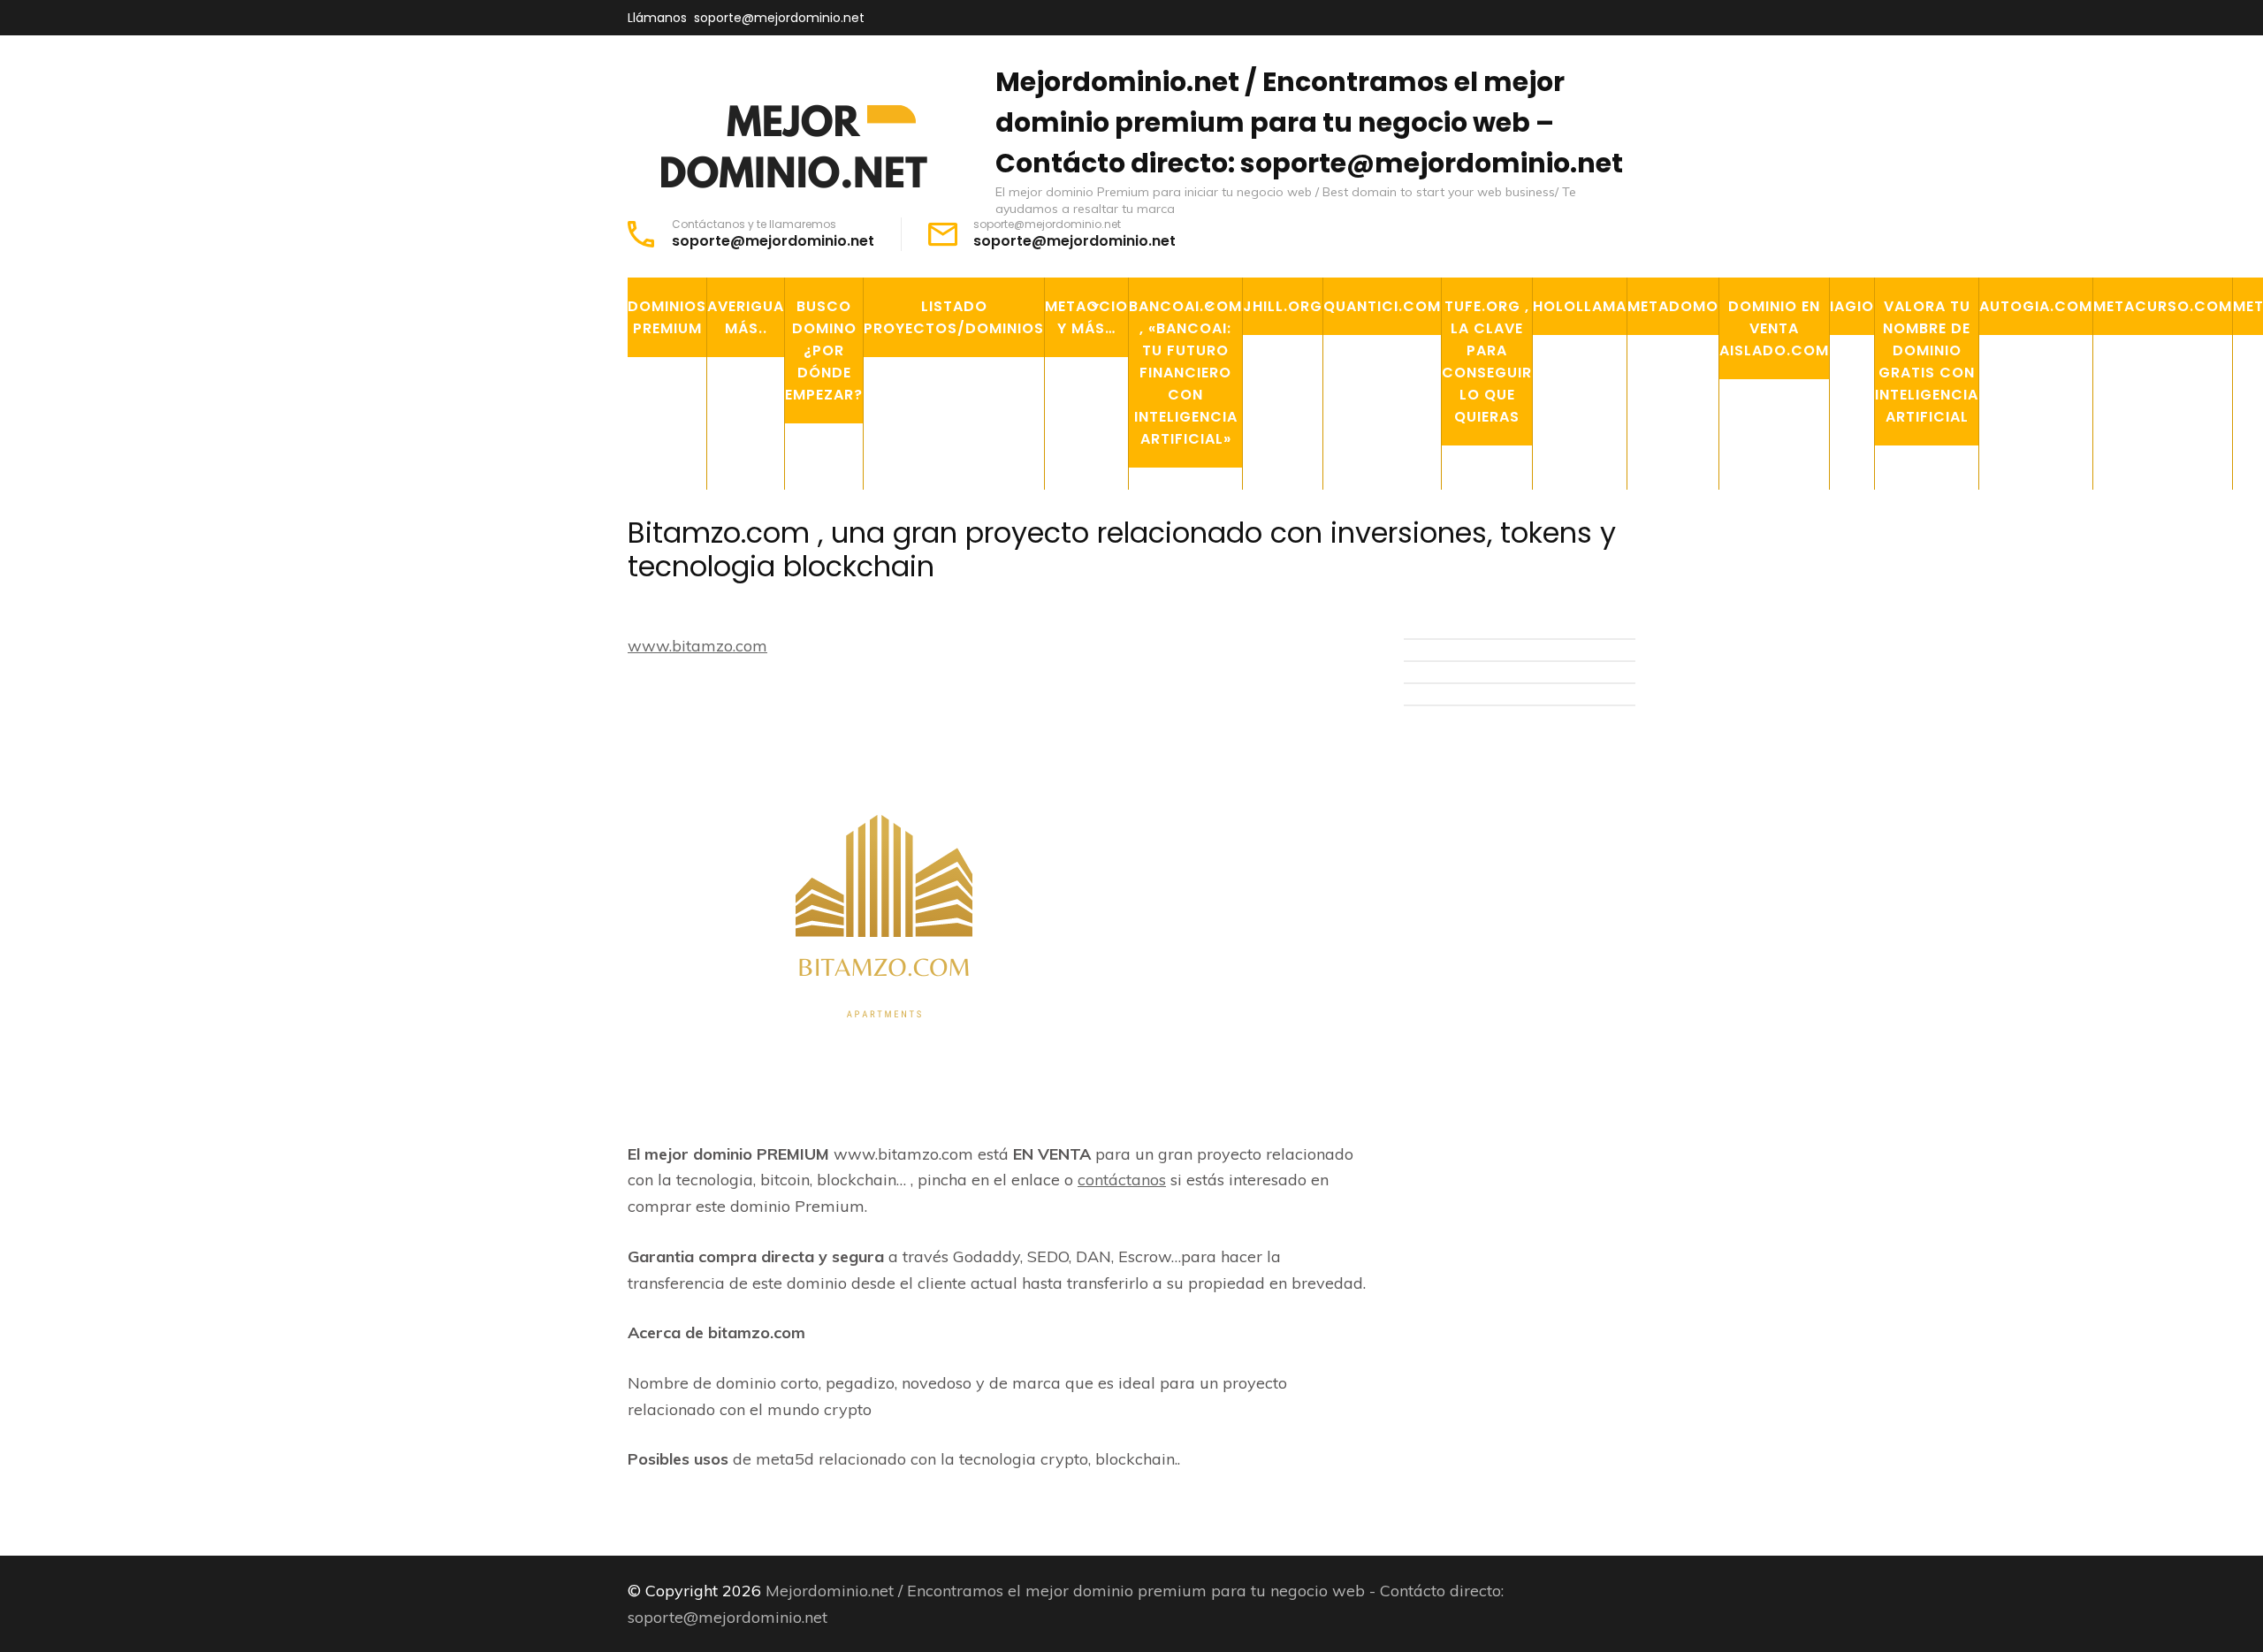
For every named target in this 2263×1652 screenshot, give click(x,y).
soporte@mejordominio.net (779, 18)
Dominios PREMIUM (667, 317)
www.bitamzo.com (697, 646)
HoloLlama (1580, 306)
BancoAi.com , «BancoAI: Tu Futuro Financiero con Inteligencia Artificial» (1185, 373)
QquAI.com (1182, 509)
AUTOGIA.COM (2036, 306)
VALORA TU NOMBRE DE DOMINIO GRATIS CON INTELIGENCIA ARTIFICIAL (1927, 362)
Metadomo (1673, 306)
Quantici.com (1382, 306)
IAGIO (1852, 306)
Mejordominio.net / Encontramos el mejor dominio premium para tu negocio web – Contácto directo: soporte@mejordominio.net (1309, 122)
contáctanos (1122, 1180)
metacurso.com (2163, 306)
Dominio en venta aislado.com (1774, 328)
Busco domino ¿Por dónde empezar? (824, 350)
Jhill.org (1283, 306)
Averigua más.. (746, 317)
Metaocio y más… (1086, 317)
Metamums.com (1114, 590)
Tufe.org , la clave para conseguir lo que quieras (1487, 362)
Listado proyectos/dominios (954, 317)
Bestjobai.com (1195, 550)
